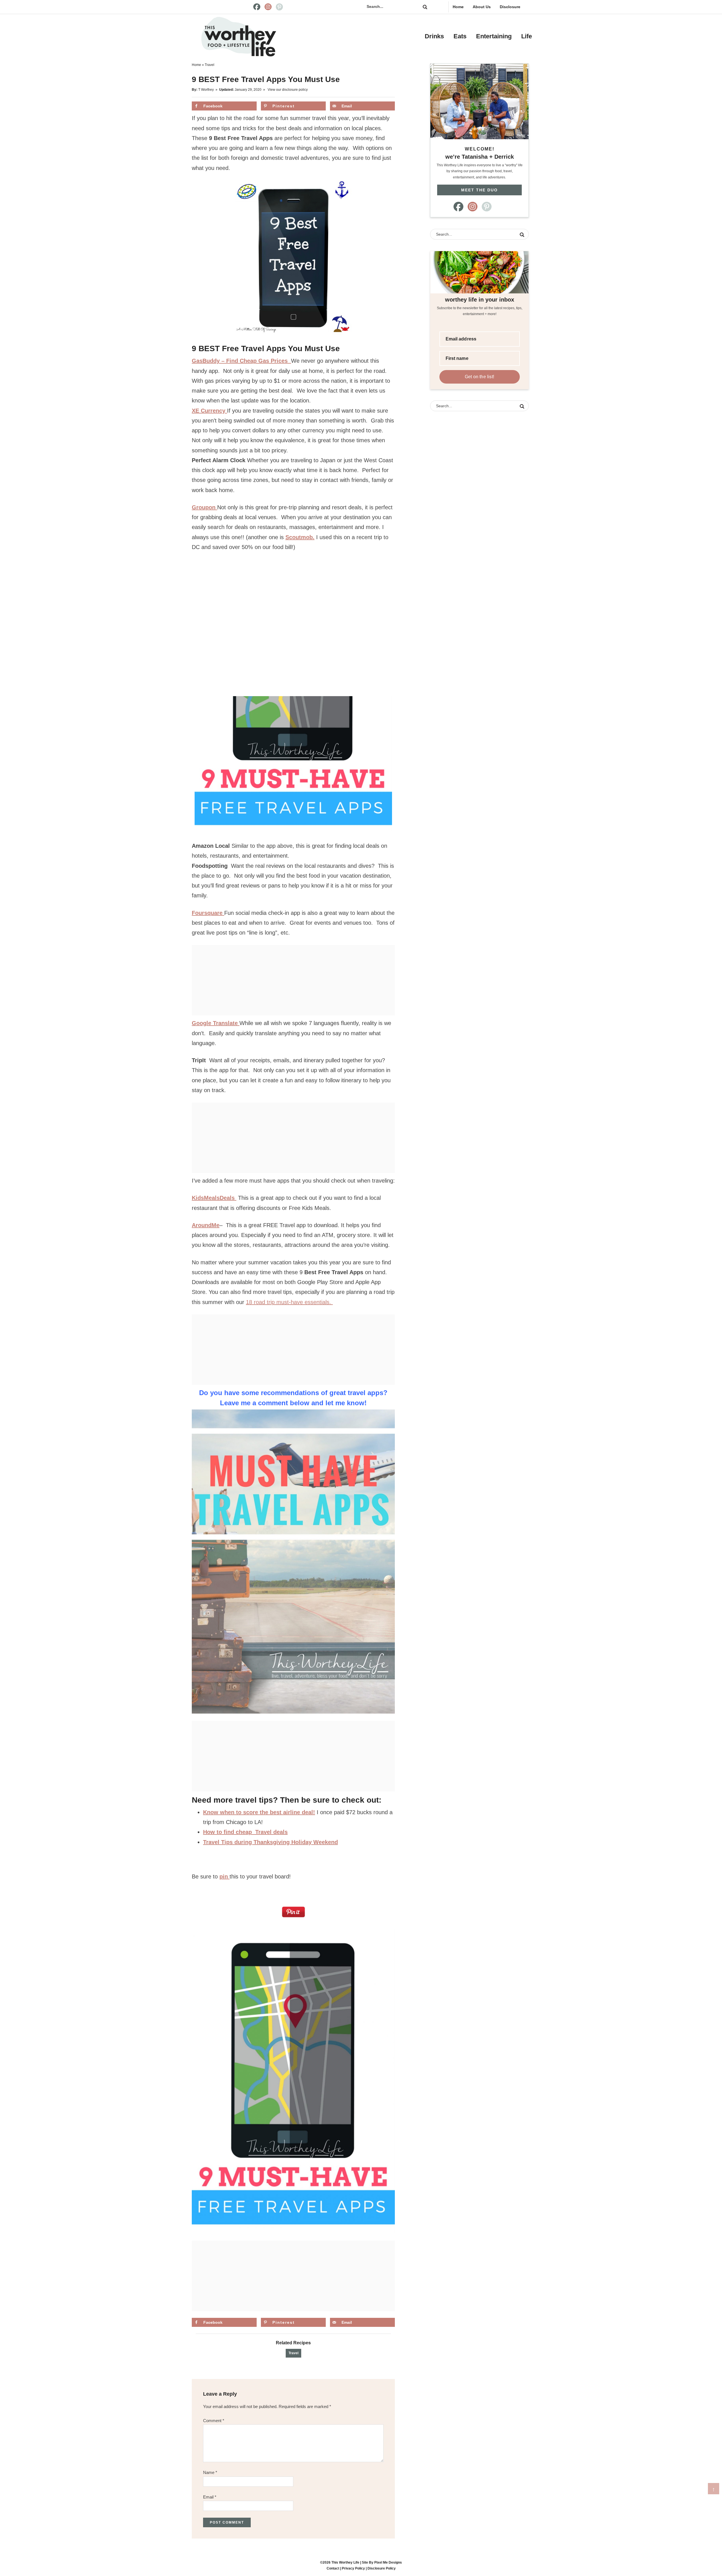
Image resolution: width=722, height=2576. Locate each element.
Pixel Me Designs (388, 2562)
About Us (482, 7)
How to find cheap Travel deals (245, 1832)
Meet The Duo (479, 190)
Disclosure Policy (382, 2568)
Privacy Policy (353, 2568)
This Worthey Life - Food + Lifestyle (239, 37)
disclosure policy (295, 90)
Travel (293, 2353)
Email (210, 2497)
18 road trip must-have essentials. (289, 1302)
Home (458, 7)
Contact (333, 2568)
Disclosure (510, 7)
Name (210, 2472)
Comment (214, 2421)
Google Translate (216, 1023)
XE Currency (209, 411)
